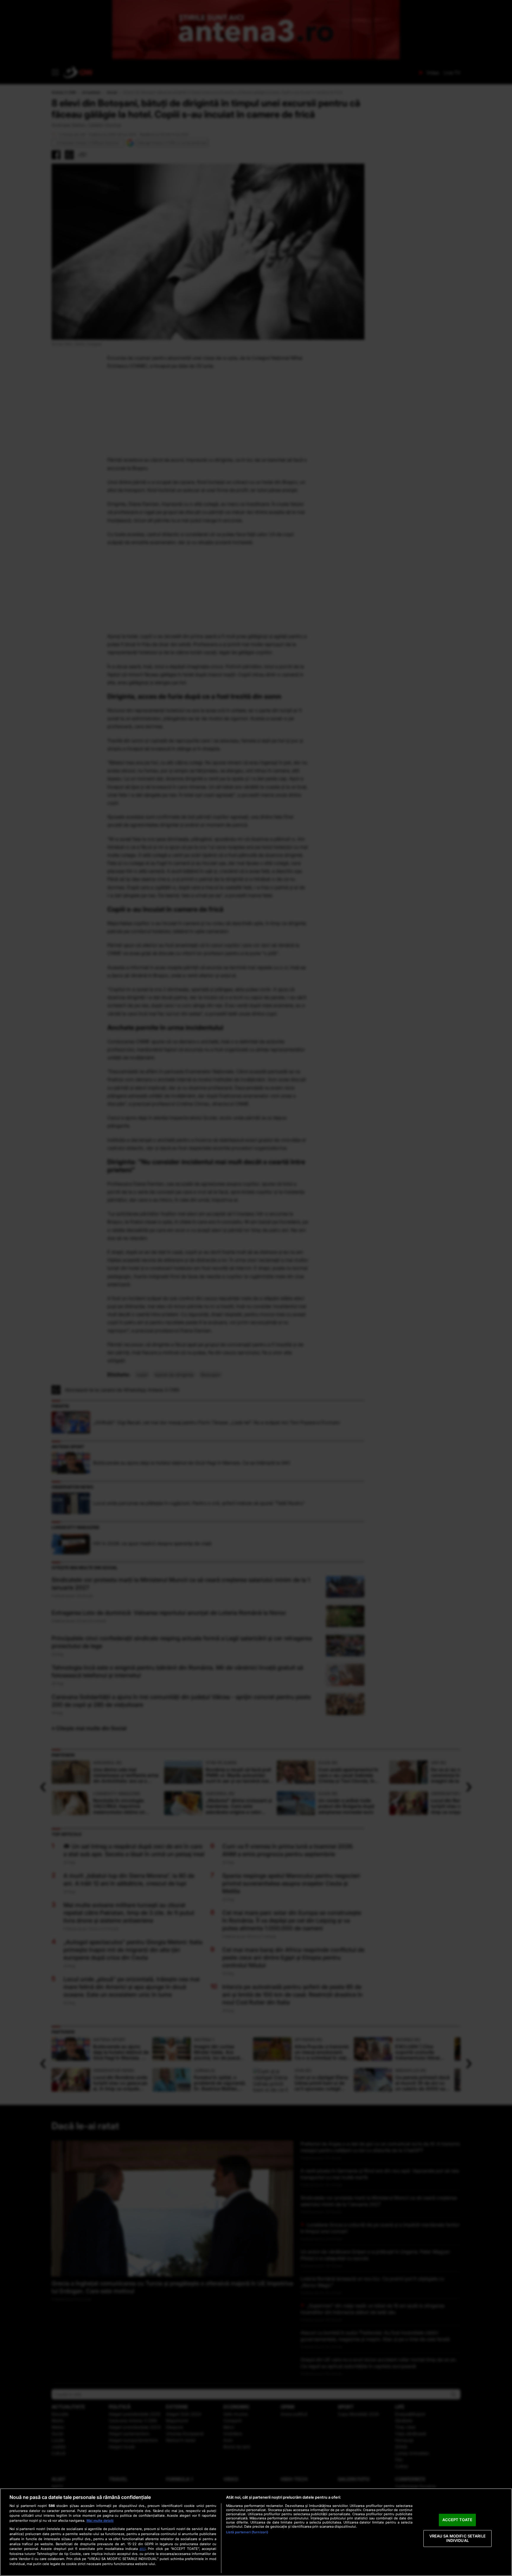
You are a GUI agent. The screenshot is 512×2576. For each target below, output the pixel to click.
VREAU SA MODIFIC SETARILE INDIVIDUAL (457, 2538)
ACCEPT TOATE (457, 2520)
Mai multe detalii (100, 2521)
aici (143, 2549)
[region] (256, 2532)
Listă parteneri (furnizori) (247, 2532)
